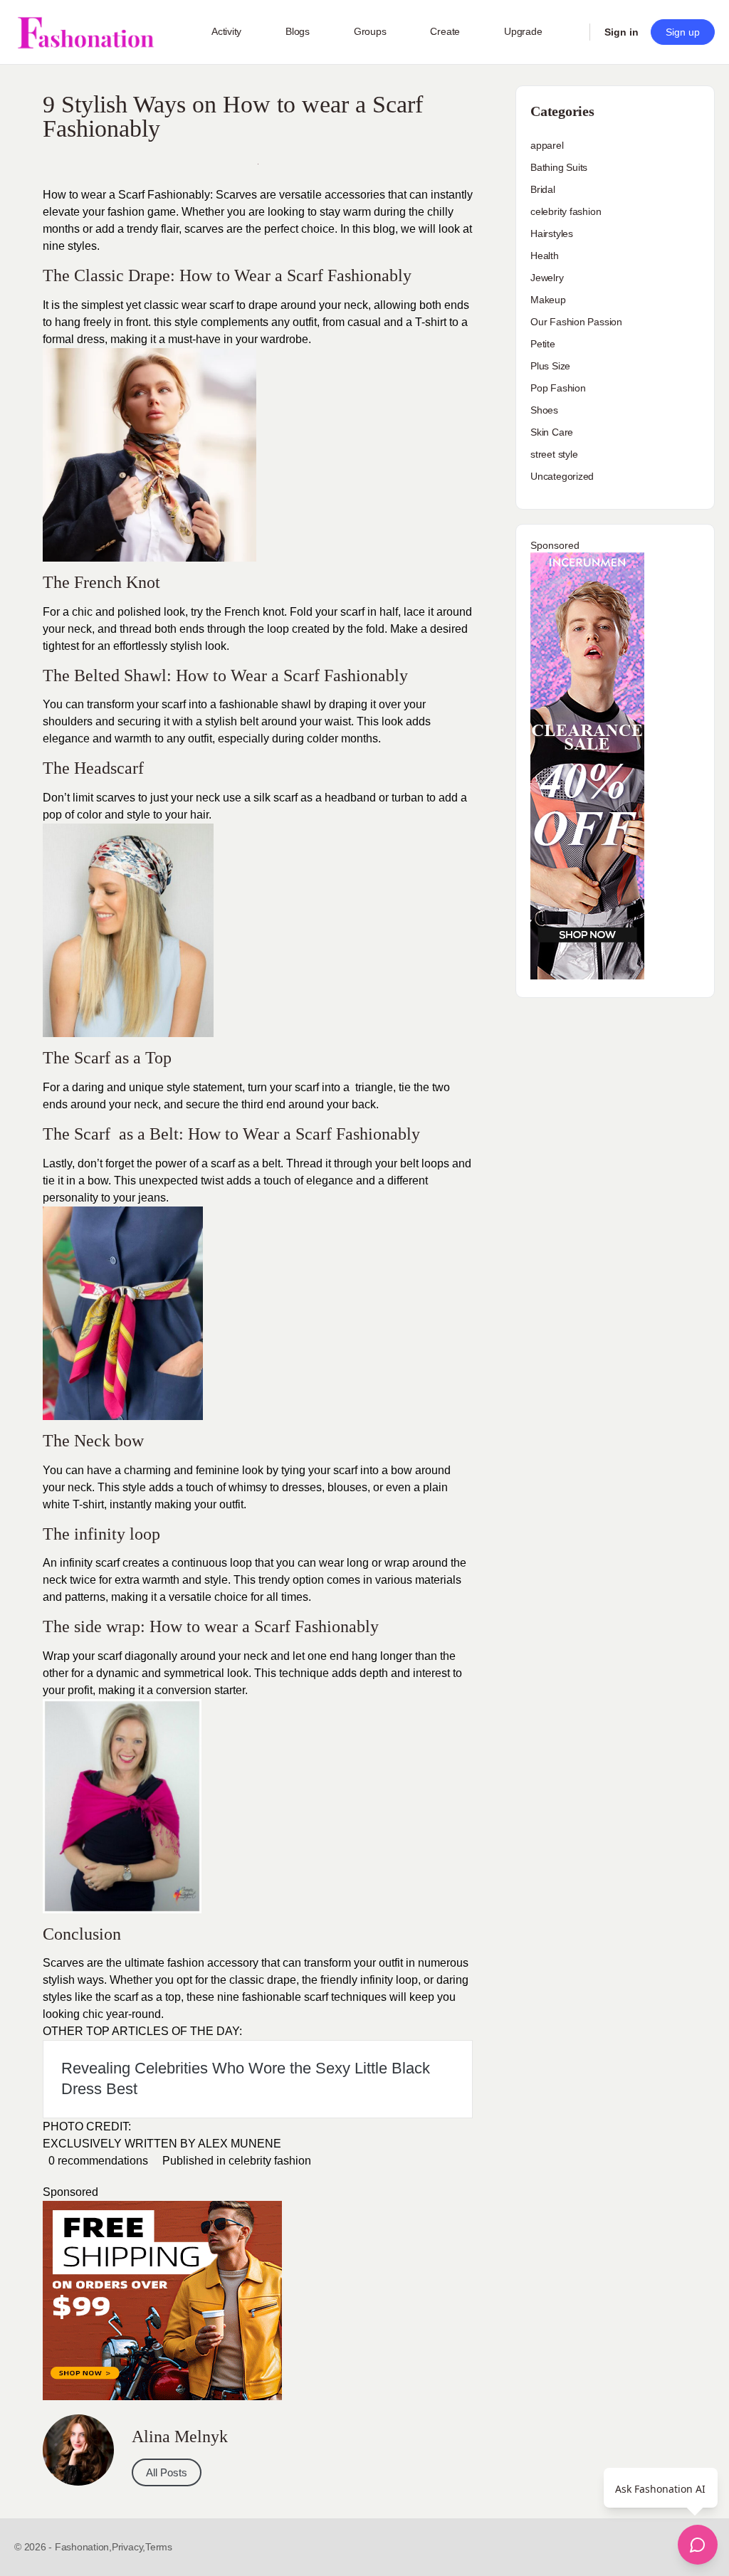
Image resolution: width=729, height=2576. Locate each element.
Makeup (548, 300)
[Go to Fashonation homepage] (85, 32)
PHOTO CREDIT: (87, 2126)
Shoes (544, 410)
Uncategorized (562, 476)
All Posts (167, 2472)
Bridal (543, 189)
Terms (159, 2547)
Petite (543, 344)
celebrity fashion (270, 2161)
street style (554, 454)
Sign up (683, 32)
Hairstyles (552, 233)
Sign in (622, 32)
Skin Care (552, 432)
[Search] (570, 32)
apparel (547, 145)
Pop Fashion (558, 388)
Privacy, (129, 2547)
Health (545, 256)
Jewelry (547, 278)
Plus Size (550, 366)
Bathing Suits (559, 167)
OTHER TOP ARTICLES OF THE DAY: (142, 2031)
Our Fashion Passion (576, 322)
